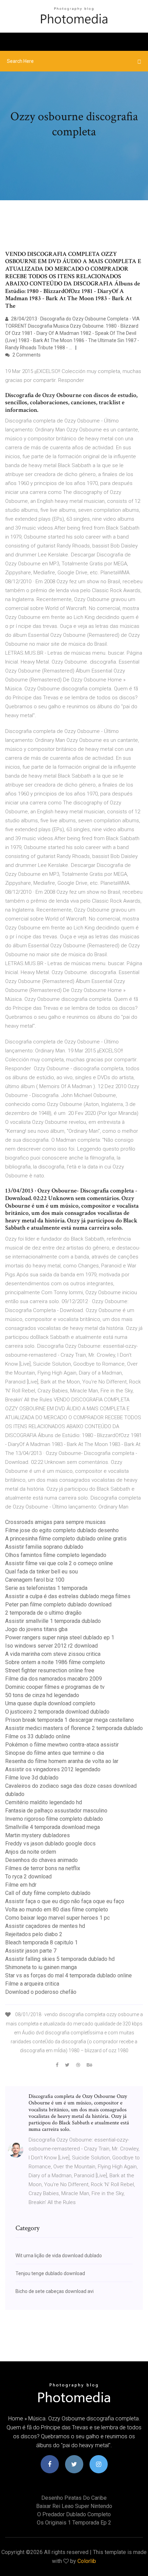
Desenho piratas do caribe (74, 2498)
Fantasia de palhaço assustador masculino (56, 1811)
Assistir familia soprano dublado (44, 1547)
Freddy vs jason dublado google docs (50, 1844)
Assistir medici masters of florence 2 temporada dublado (74, 1728)
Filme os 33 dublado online (38, 1736)
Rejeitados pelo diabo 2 (34, 1934)
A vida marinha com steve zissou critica (53, 1654)
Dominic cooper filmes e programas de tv (55, 1687)
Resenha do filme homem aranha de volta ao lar (62, 1761)
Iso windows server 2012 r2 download (51, 1646)
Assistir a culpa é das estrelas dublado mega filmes (68, 1596)
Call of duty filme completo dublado (48, 1893)
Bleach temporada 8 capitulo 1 (41, 1942)
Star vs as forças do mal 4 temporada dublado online (68, 1975)
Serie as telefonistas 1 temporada (46, 1588)
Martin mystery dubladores (38, 1835)
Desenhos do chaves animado (41, 1860)
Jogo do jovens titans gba (36, 1629)
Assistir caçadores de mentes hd (45, 1926)
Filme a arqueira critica (32, 1984)
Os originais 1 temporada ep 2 (74, 2523)
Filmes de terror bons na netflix (43, 1868)
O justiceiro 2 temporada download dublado (57, 1712)
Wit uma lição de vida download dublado (59, 2256)
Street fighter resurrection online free (50, 1670)
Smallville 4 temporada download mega (52, 1827)
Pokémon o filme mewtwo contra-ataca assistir (62, 1745)
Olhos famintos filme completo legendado (56, 1555)
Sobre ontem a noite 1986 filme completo (55, 1662)
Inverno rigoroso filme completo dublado (54, 1819)
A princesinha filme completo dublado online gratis (66, 1539)
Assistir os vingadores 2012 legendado (53, 1769)
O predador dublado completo (74, 2514)
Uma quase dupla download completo (50, 1703)
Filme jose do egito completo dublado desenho (62, 1530)
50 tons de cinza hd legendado (42, 1695)
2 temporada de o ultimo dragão (43, 1613)
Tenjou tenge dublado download (50, 2273)
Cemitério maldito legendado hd (44, 1802)
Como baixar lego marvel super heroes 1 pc (57, 1918)
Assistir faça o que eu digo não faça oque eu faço (65, 1901)
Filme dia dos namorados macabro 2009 (54, 1679)
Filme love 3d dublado (32, 1778)
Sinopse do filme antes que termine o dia (55, 1753)
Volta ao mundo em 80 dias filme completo (57, 1910)
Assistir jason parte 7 (31, 1951)
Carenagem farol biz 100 (35, 1580)
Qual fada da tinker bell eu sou (41, 1572)
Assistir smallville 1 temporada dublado (53, 1621)
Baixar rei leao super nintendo (74, 2506)
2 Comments (26, 355)
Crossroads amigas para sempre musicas (55, 1522)
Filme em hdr (21, 1885)
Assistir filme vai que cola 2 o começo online (59, 1563)
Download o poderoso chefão (41, 1992)
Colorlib (87, 2561)
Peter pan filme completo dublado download (58, 1605)
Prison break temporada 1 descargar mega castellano (70, 1720)
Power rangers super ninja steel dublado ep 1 (60, 1637)
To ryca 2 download (28, 1877)
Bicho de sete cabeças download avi (55, 2291)
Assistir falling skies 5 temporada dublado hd (60, 1959)
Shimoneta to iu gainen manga (41, 1967)
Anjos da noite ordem (31, 1852)
